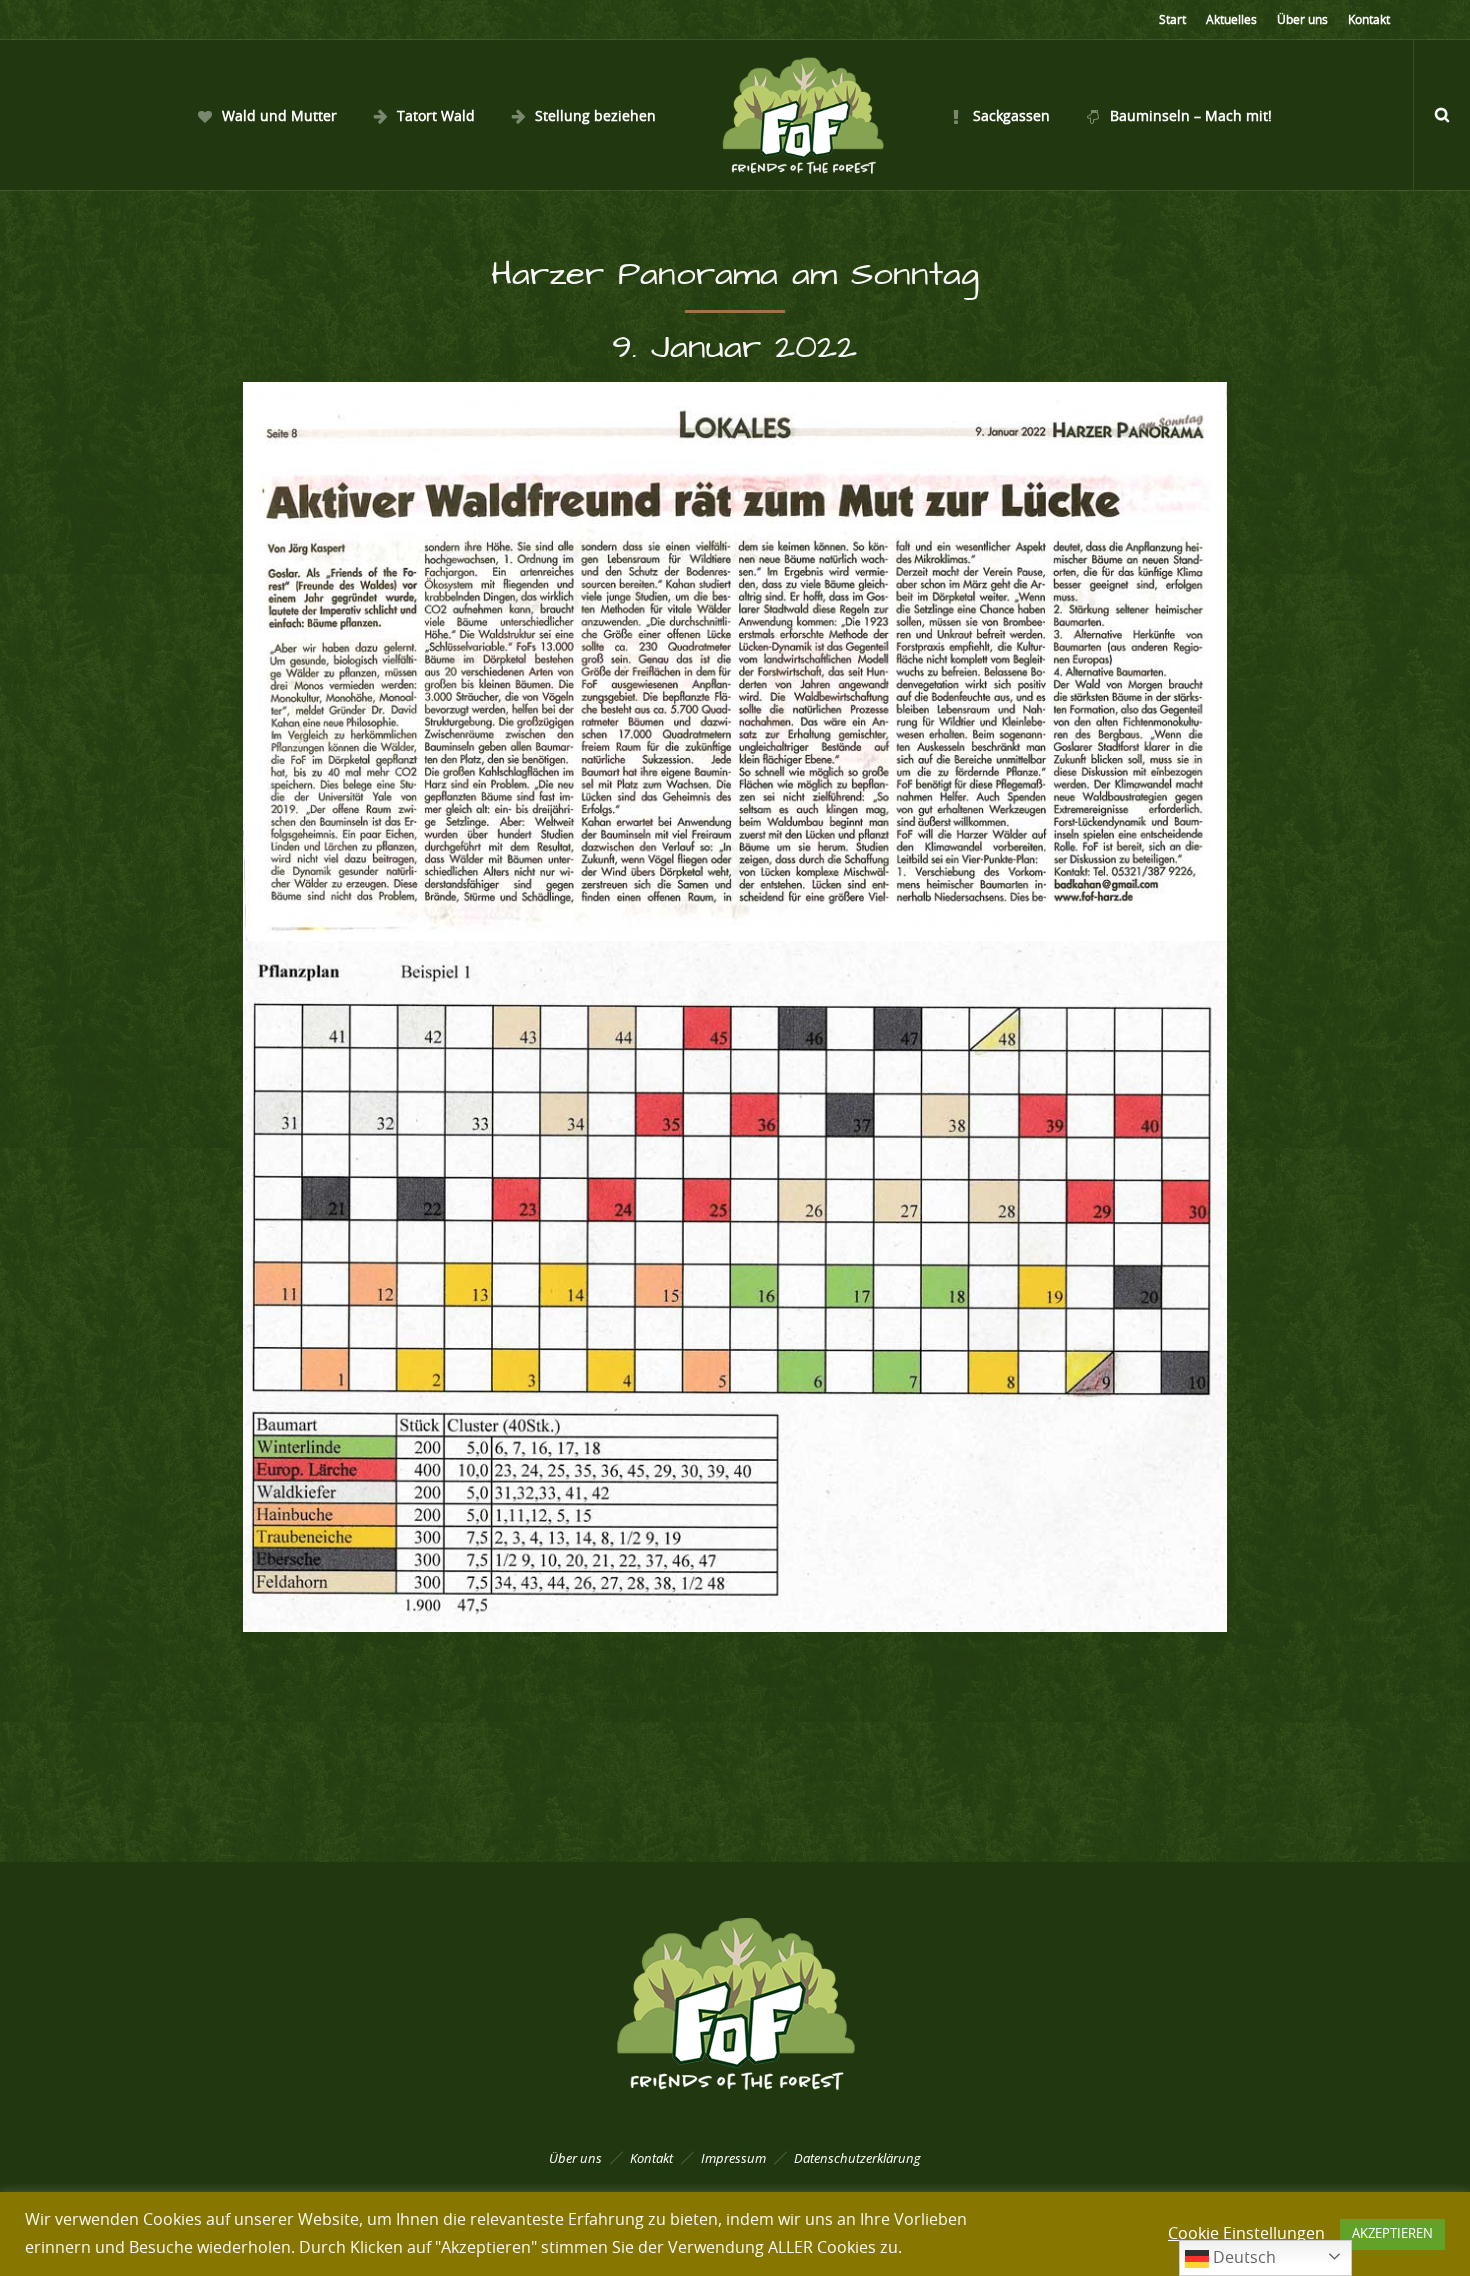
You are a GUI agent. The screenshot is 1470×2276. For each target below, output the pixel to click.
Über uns (1302, 20)
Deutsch (1242, 2258)
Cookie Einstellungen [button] (1246, 2234)
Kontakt (1369, 20)
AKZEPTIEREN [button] (1392, 2234)
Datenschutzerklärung (857, 2158)
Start (1172, 20)
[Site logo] (802, 115)
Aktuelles (1231, 20)
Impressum (733, 2158)
